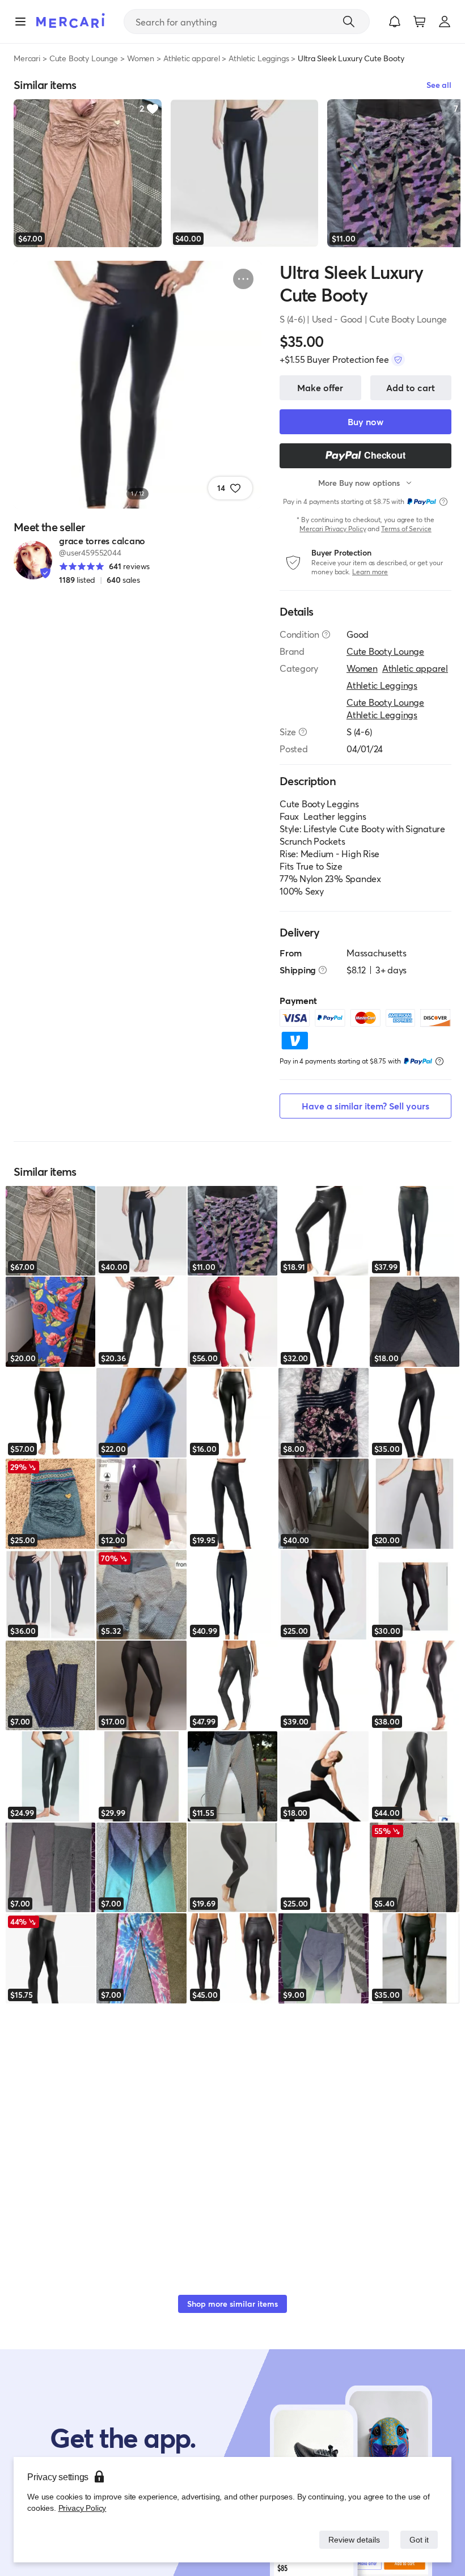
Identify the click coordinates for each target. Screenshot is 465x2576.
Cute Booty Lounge (84, 58)
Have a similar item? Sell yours (365, 1106)
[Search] (349, 22)
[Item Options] (243, 279)
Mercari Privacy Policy (333, 529)
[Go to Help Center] (326, 634)
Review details (351, 2539)
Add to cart (411, 387)
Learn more (370, 572)
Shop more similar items (232, 2304)
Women (141, 58)
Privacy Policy (81, 2508)
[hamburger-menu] (20, 22)
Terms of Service (406, 529)
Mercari (27, 58)
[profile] (445, 22)
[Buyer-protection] (398, 359)
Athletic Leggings (259, 58)
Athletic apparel (191, 58)
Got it (418, 2539)
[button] (395, 22)
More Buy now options (359, 483)
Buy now (365, 421)
